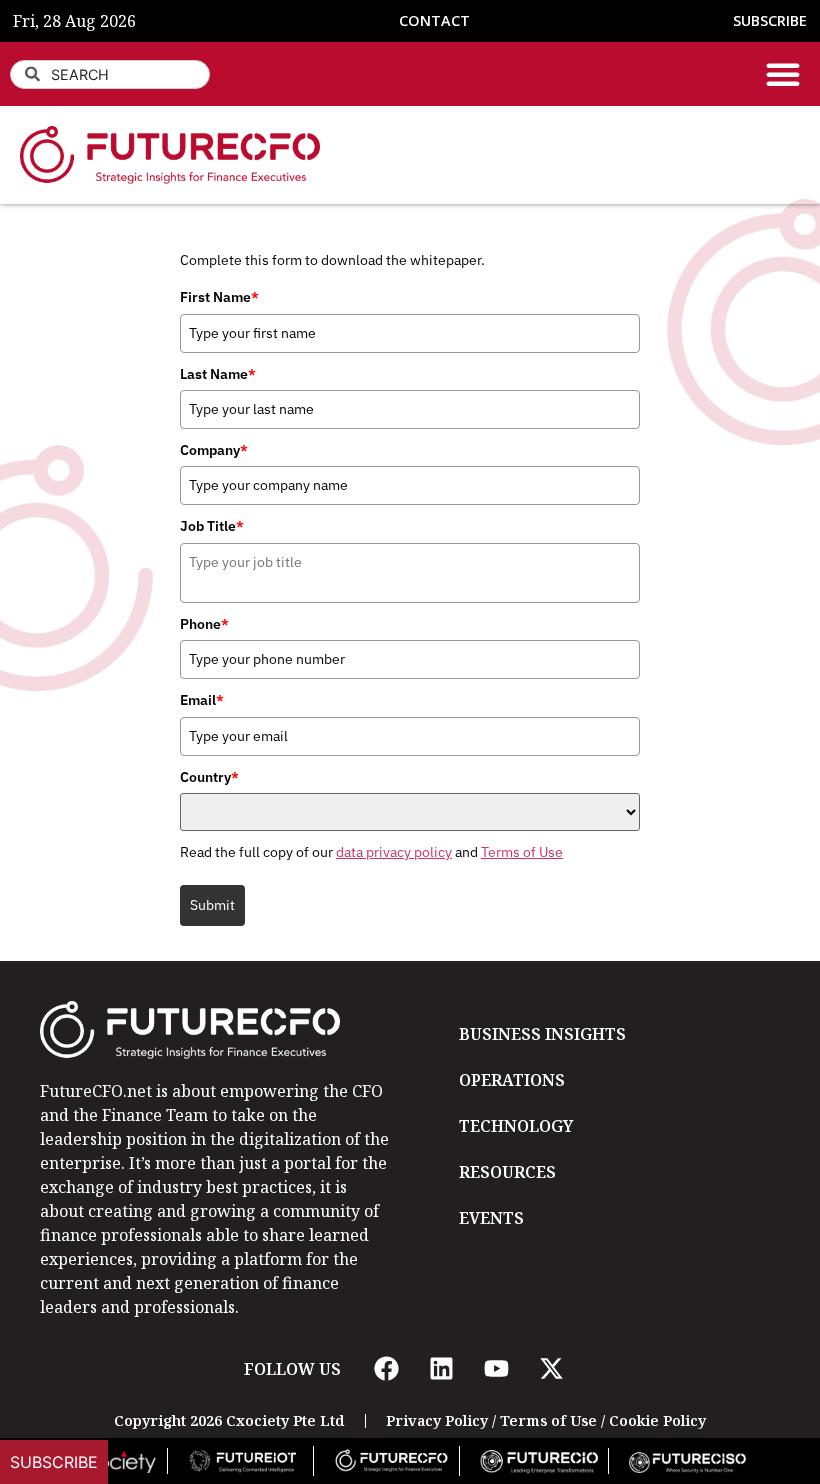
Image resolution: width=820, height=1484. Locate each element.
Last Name (218, 374)
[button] (783, 74)
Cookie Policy (657, 1420)
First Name (219, 297)
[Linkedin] (441, 1369)
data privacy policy (394, 852)
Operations (512, 1080)
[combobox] (110, 74)
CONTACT (434, 20)
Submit (212, 905)
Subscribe (54, 1462)
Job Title (212, 526)
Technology (516, 1126)
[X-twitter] (551, 1369)
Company (214, 450)
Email (202, 700)
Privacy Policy (437, 1420)
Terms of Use (522, 852)
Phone (204, 624)
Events (491, 1218)
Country (209, 777)
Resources (507, 1172)
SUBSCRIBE (770, 20)
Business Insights (542, 1034)
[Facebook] (386, 1369)
